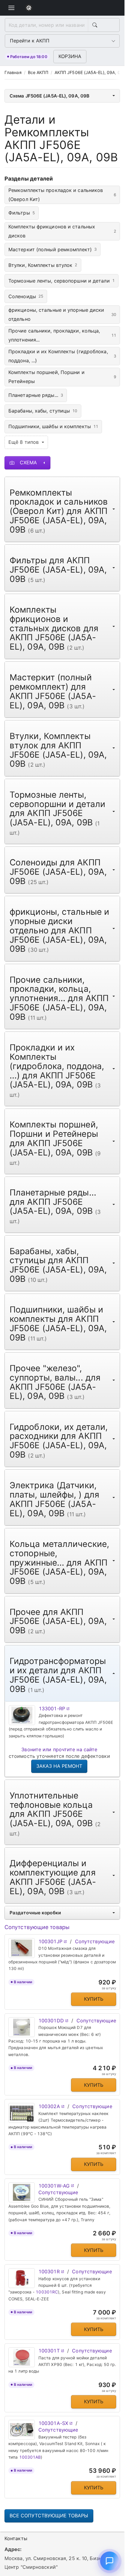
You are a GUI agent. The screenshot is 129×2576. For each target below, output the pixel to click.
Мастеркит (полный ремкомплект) (52, 249)
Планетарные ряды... (36, 395)
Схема (28, 462)
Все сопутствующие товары (49, 2516)
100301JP (50, 1941)
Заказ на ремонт (59, 1766)
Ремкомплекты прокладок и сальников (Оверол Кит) (62, 195)
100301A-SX (53, 2423)
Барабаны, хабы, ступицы (43, 411)
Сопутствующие (95, 1941)
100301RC (47, 2292)
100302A (49, 2106)
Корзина (70, 56)
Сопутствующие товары (37, 1927)
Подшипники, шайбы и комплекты (53, 426)
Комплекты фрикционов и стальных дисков (62, 231)
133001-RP (52, 1709)
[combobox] (46, 25)
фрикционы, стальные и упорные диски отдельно (62, 314)
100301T (49, 2351)
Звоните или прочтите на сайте (59, 1749)
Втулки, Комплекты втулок (43, 265)
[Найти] (94, 25)
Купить (94, 1999)
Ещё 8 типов (24, 442)
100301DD (51, 2021)
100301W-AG (54, 2186)
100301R (49, 2271)
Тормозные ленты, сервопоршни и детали (61, 281)
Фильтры (22, 213)
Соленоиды (26, 296)
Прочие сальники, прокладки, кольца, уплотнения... (62, 335)
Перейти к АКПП (30, 41)
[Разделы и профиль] (11, 8)
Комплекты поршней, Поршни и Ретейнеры (62, 377)
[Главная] (29, 8)
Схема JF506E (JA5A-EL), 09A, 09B (49, 96)
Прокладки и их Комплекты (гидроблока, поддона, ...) (62, 356)
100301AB (30, 2457)
